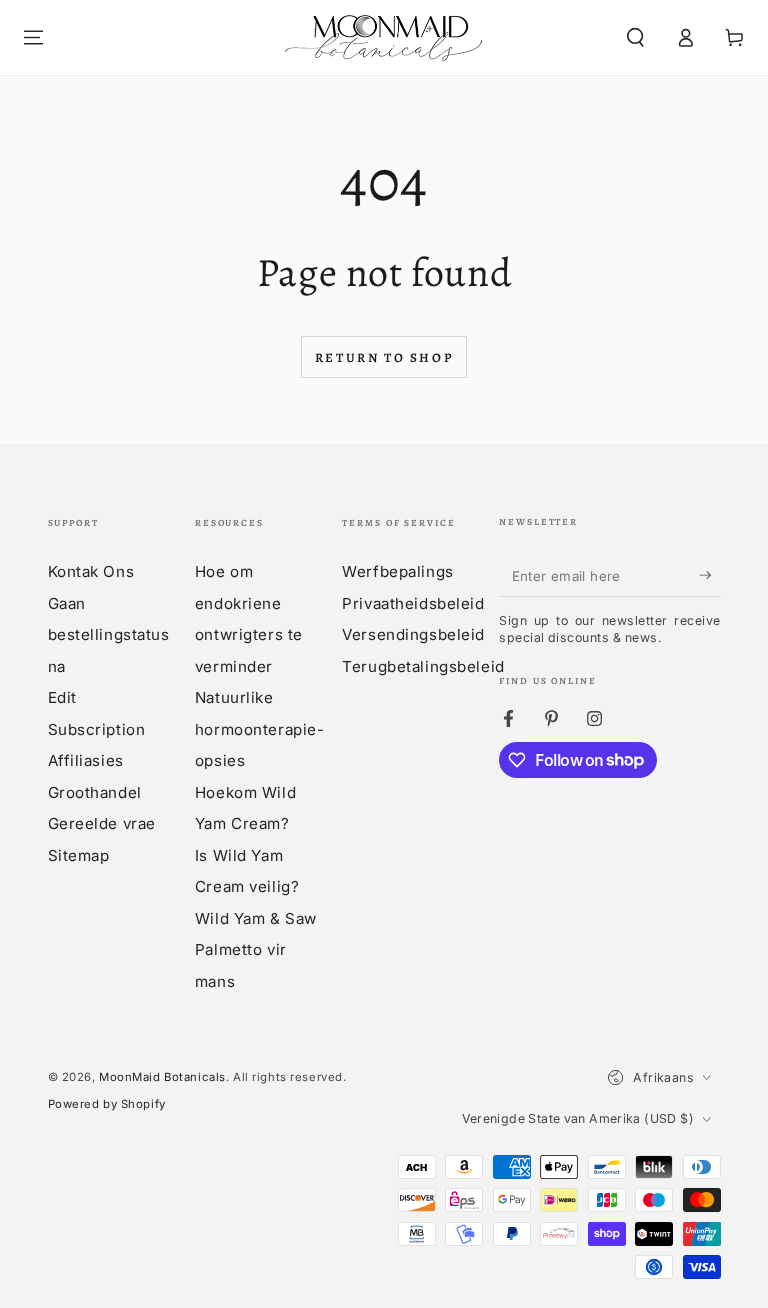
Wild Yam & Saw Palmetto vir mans (256, 950)
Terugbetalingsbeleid (423, 666)
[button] (635, 38)
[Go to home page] (384, 37)
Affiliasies (86, 760)
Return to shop (384, 357)
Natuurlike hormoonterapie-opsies (260, 729)
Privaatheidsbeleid (413, 603)
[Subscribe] (710, 576)
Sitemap (79, 855)
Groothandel (95, 792)
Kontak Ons (91, 571)
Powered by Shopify (107, 1104)
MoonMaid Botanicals (162, 1077)
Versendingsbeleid (413, 634)
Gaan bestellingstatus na (109, 635)
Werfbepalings (397, 571)
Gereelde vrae (102, 823)
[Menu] (33, 38)
